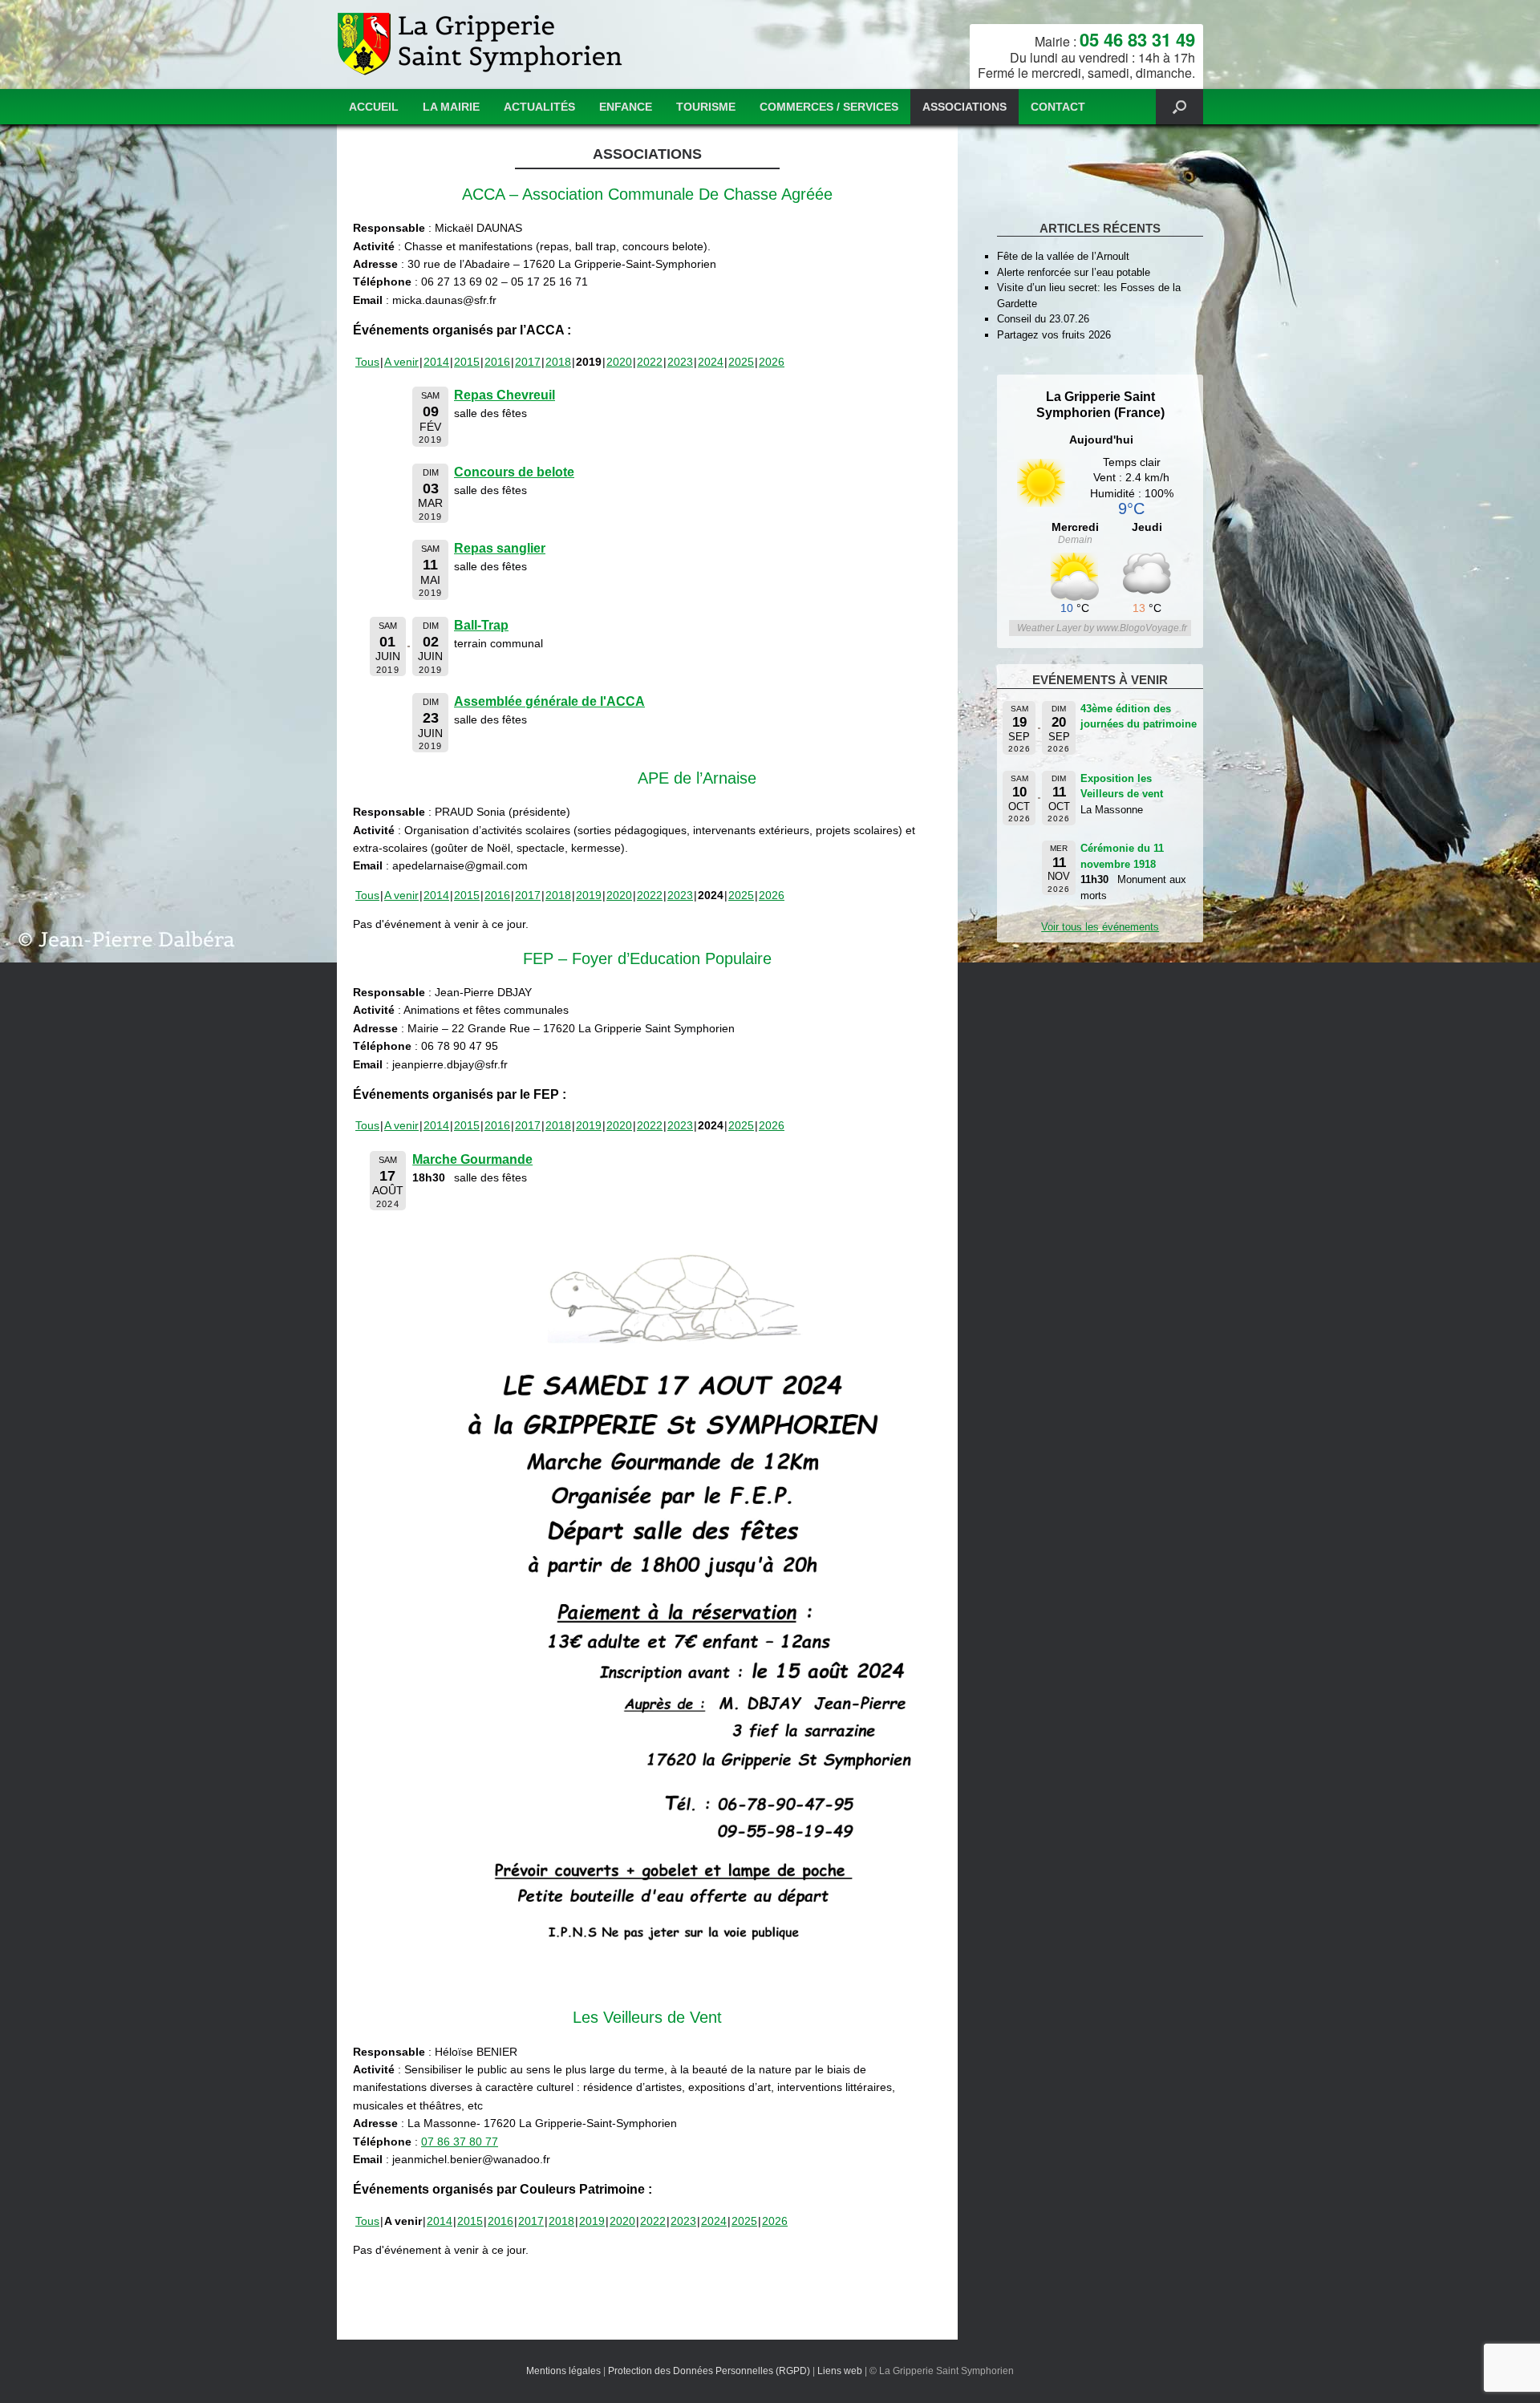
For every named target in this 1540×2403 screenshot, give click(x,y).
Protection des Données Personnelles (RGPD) (709, 2371)
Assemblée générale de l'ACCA (549, 701)
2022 (650, 362)
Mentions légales (563, 2371)
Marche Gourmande (472, 1159)
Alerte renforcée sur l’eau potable (1074, 272)
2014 (436, 362)
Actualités (539, 107)
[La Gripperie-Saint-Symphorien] (482, 45)
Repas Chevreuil (505, 395)
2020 (619, 362)
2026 (772, 362)
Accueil (374, 107)
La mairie (451, 107)
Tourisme (706, 107)
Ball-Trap (481, 625)
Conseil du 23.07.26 (1043, 319)
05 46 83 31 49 (1137, 39)
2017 (528, 362)
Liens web (840, 2371)
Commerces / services (829, 107)
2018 (558, 362)
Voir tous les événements (1100, 927)
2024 (711, 362)
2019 (589, 895)
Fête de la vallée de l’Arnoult (1063, 256)
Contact (1058, 107)
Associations (965, 107)
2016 (497, 362)
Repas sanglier (500, 548)
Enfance (626, 107)
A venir (401, 362)
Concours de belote (514, 472)
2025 (741, 362)
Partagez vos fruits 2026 (1054, 335)
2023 (680, 362)
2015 (467, 362)
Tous (367, 362)
